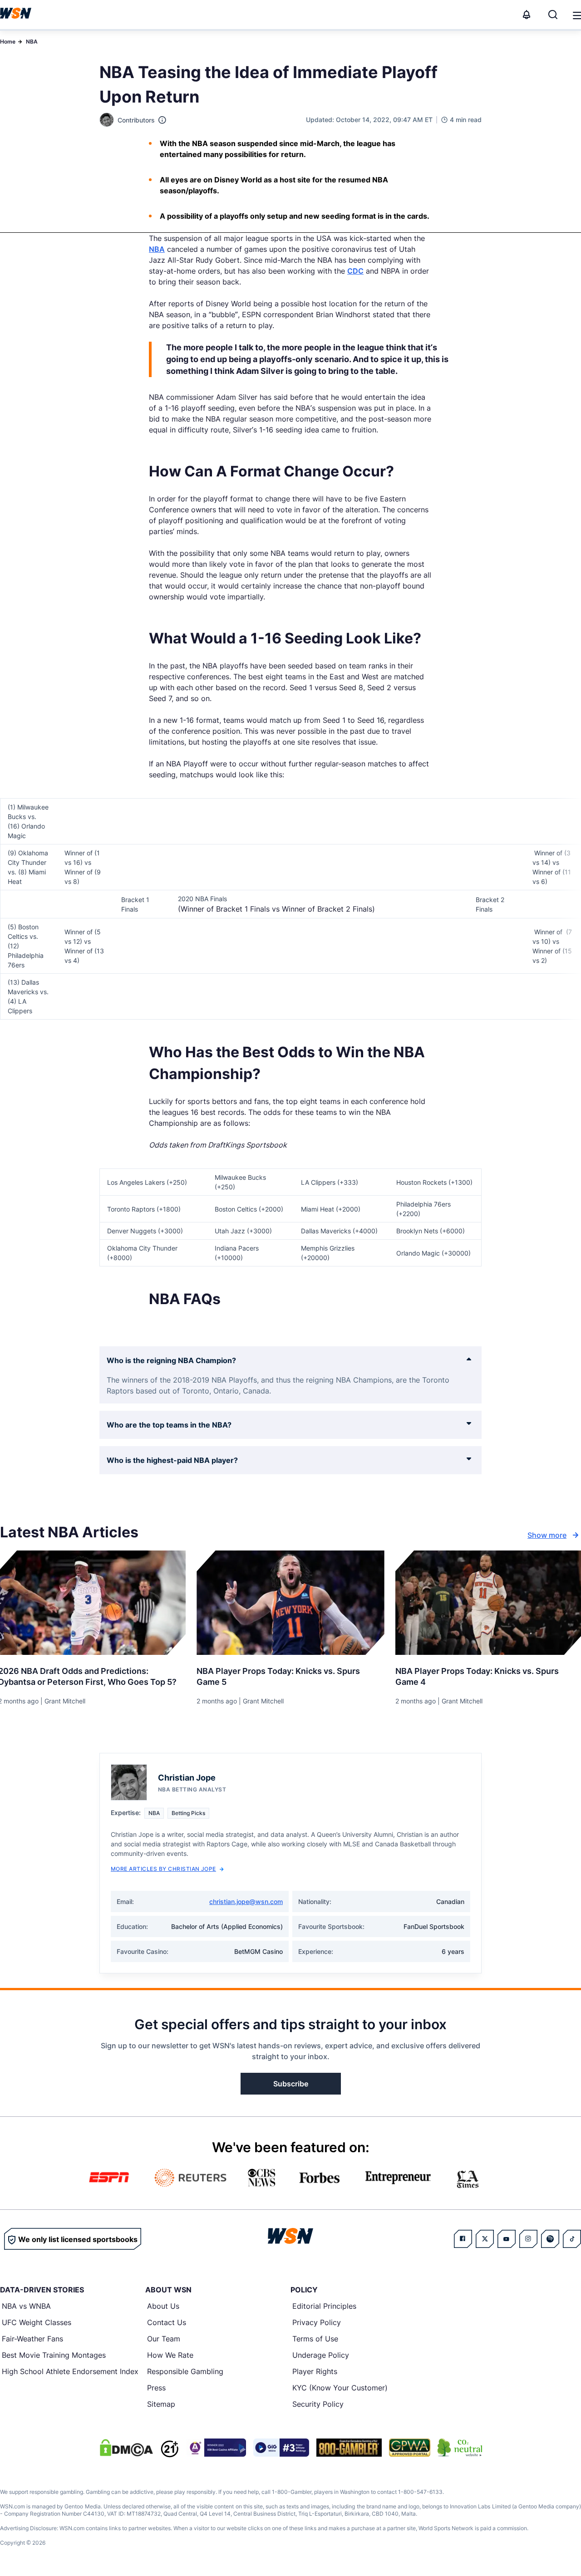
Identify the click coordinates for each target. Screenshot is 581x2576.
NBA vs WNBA (26, 2306)
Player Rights (315, 2371)
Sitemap (161, 2404)
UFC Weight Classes (37, 2322)
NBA (32, 42)
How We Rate (170, 2355)
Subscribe (291, 2084)
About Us (163, 2306)
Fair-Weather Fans (32, 2339)
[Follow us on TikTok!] (572, 2239)
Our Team (164, 2339)
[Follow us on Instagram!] (528, 2239)
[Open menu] (576, 15)
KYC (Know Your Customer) (340, 2388)
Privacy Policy (317, 2322)
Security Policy (318, 2404)
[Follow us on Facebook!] (463, 2239)
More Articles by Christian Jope (163, 1869)
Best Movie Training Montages (54, 2355)
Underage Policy (321, 2355)
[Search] (553, 15)
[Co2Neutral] (460, 2448)
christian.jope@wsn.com (246, 1901)
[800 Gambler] (349, 2448)
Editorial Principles (324, 2306)
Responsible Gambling (185, 2371)
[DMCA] (126, 2448)
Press (156, 2388)
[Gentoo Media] (281, 2448)
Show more (547, 1535)
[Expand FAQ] (469, 1359)
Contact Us (167, 2322)
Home (8, 42)
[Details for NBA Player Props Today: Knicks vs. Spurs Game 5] (290, 1603)
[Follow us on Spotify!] (550, 2239)
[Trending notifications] (527, 15)
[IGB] (216, 2448)
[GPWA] (410, 2448)
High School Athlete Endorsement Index (70, 2371)
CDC (355, 271)
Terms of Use (315, 2339)
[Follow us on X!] (485, 2239)
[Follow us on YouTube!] (507, 2239)
